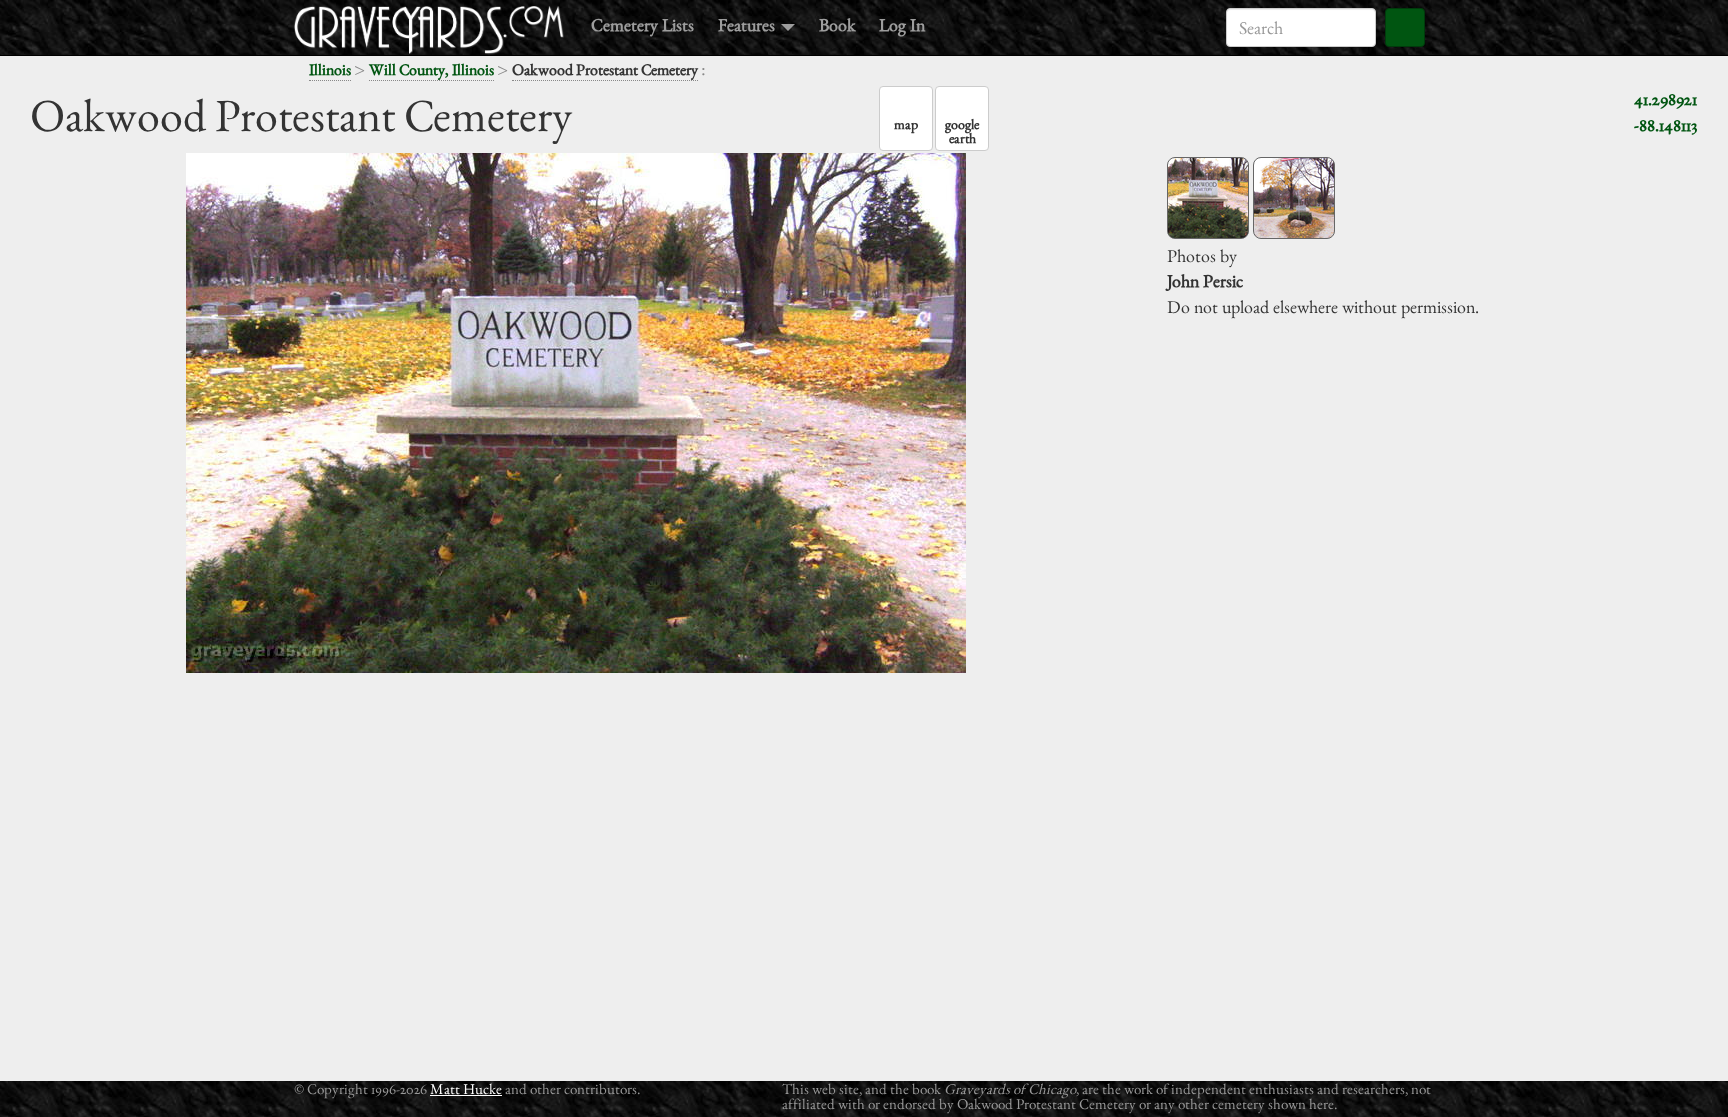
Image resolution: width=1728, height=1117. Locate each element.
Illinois (330, 69)
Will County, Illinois (431, 69)
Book (837, 24)
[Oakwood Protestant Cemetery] (1208, 198)
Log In (902, 24)
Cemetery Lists (642, 24)
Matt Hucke (466, 1088)
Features (748, 24)
